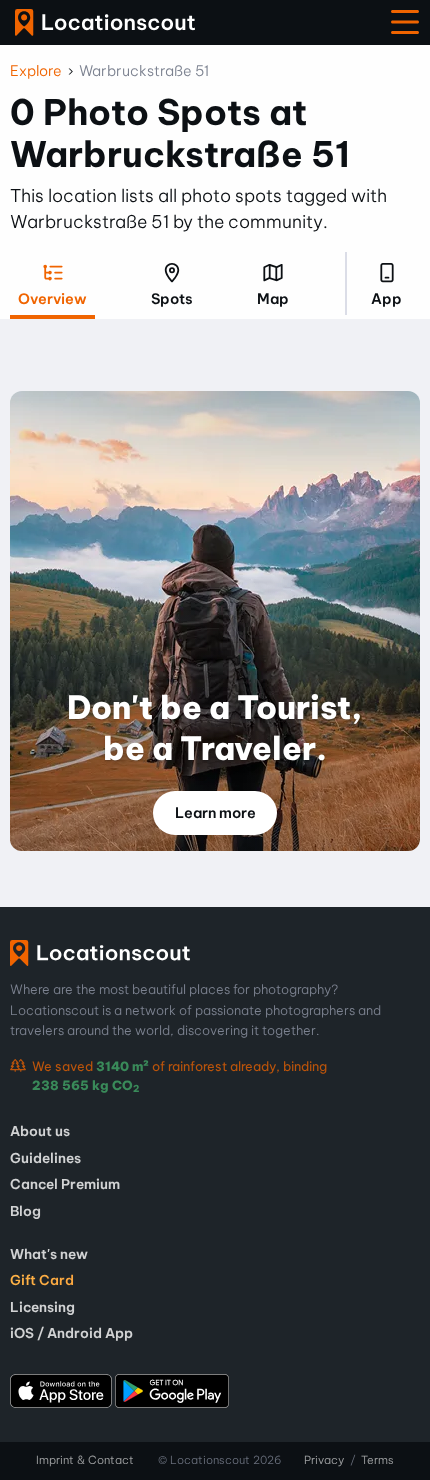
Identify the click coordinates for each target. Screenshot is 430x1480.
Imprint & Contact (85, 1460)
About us (40, 1131)
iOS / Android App (71, 1333)
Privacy (324, 1460)
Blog (25, 1211)
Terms (377, 1460)
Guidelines (45, 1158)
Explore (36, 71)
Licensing (42, 1307)
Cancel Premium (65, 1184)
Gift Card (42, 1280)
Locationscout (105, 22)
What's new (49, 1254)
